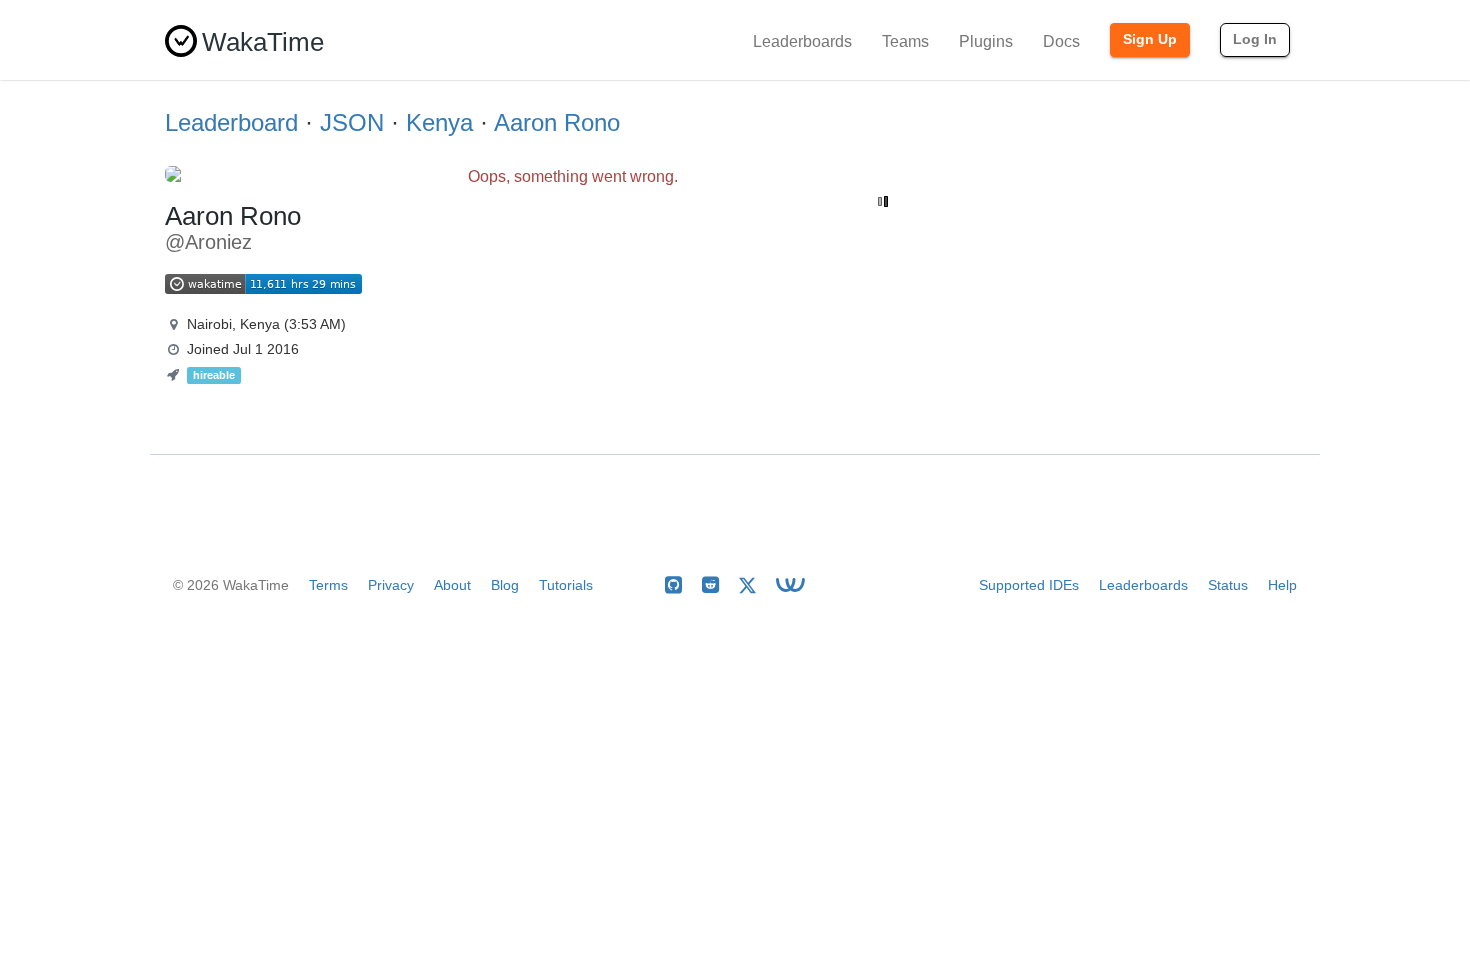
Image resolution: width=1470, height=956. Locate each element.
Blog (505, 585)
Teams (905, 41)
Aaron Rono (557, 122)
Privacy (391, 585)
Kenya (439, 122)
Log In (1255, 39)
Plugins (986, 41)
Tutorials (566, 585)
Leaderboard (231, 122)
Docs (1061, 41)
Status (1228, 585)
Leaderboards (802, 41)
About (452, 585)
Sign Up (1150, 39)
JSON (352, 122)
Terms (328, 585)
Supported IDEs (1029, 585)
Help (1282, 585)
